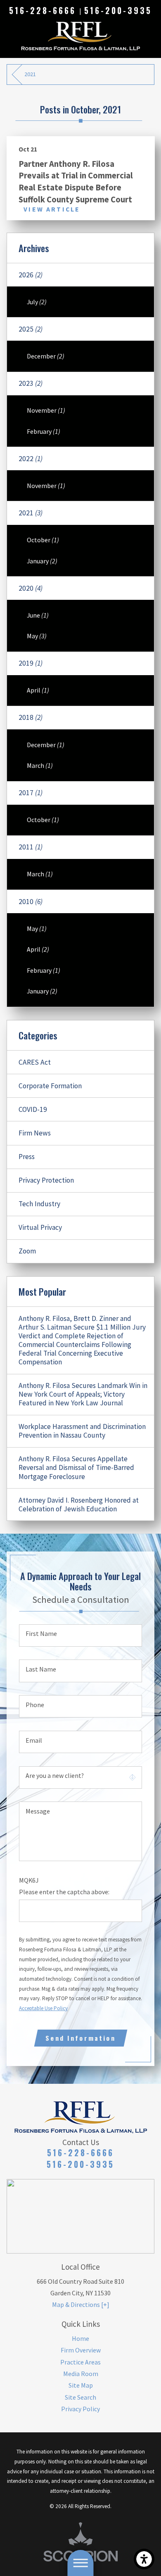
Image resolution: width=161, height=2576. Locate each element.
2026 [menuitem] (31, 275)
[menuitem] (81, 2338)
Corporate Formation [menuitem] (50, 1086)
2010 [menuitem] (31, 902)
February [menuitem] (44, 431)
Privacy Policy (80, 2409)
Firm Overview (81, 2350)
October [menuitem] (43, 540)
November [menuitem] (46, 410)
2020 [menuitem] (31, 588)
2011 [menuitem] (31, 847)
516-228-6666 (42, 11)
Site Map (81, 2385)
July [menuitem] (37, 302)
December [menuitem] (46, 356)
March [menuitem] (40, 765)
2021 (30, 74)
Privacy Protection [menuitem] (46, 1180)
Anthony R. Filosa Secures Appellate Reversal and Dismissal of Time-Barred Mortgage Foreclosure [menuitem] (76, 1467)
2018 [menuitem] (31, 717)
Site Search (80, 2397)
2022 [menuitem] (31, 459)
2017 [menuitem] (31, 793)
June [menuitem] (38, 615)
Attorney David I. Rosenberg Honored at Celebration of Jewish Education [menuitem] (79, 1504)
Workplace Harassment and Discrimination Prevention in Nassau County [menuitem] (82, 1431)
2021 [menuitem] (31, 513)
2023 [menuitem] (31, 383)
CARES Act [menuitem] (35, 1062)
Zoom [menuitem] (27, 1251)
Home (80, 2338)
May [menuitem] (37, 636)
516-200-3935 (118, 11)
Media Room (81, 2374)
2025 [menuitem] (31, 329)
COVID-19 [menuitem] (33, 1109)
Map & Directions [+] (81, 2304)
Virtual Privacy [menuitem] (40, 1227)
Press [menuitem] (27, 1157)
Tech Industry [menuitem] (39, 1204)
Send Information (80, 2038)
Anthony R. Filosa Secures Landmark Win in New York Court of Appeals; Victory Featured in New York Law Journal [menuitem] (83, 1394)
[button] (144, 2559)
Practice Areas (80, 2362)
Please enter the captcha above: (64, 1892)
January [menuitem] (42, 561)
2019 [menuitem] (31, 663)
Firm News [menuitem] (35, 1133)
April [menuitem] (38, 690)
